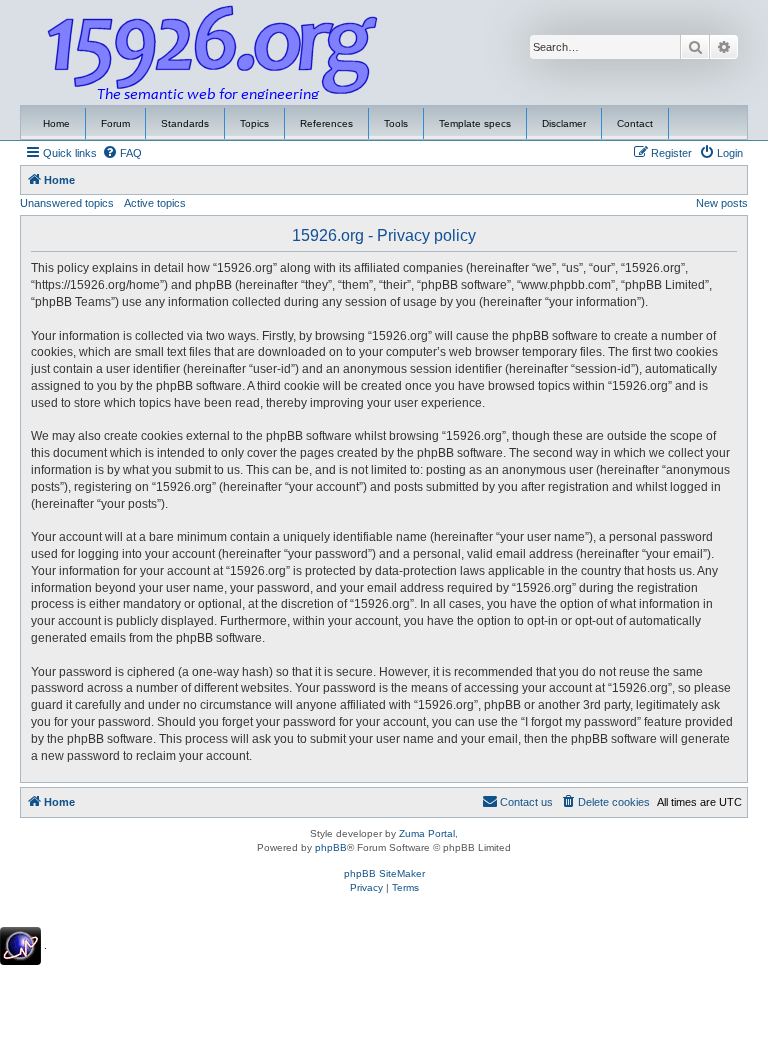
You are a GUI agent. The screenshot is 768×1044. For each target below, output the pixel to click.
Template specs (475, 123)
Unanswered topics (67, 203)
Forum (115, 123)
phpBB (331, 847)
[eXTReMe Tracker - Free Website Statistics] (20, 946)
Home (56, 123)
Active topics (155, 203)
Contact (635, 123)
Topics (254, 123)
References (326, 123)
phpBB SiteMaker (384, 873)
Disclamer (564, 123)
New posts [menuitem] (722, 203)
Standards (185, 123)
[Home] (213, 53)
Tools (396, 123)
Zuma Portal (427, 833)
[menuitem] (122, 153)
